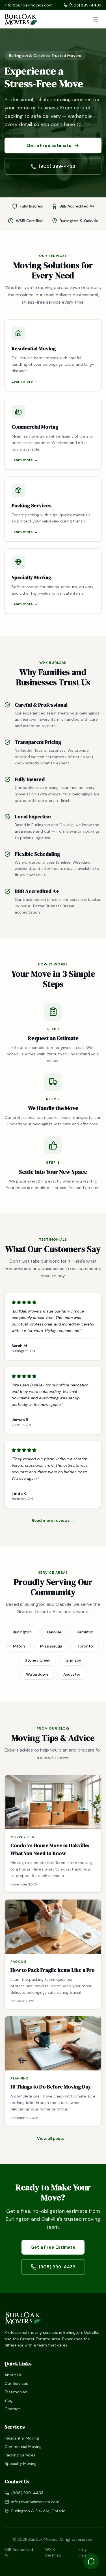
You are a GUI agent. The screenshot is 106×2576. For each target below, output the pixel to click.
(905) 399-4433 (85, 5)
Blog (8, 2400)
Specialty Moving (20, 2463)
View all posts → (53, 2138)
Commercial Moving (23, 2447)
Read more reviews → (53, 1520)
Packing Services (20, 2455)
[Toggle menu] (96, 19)
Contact (12, 2409)
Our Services (16, 2383)
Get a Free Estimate (49, 145)
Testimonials (16, 2392)
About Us (13, 2375)
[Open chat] (91, 2561)
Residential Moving (22, 2438)
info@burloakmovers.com (29, 5)
